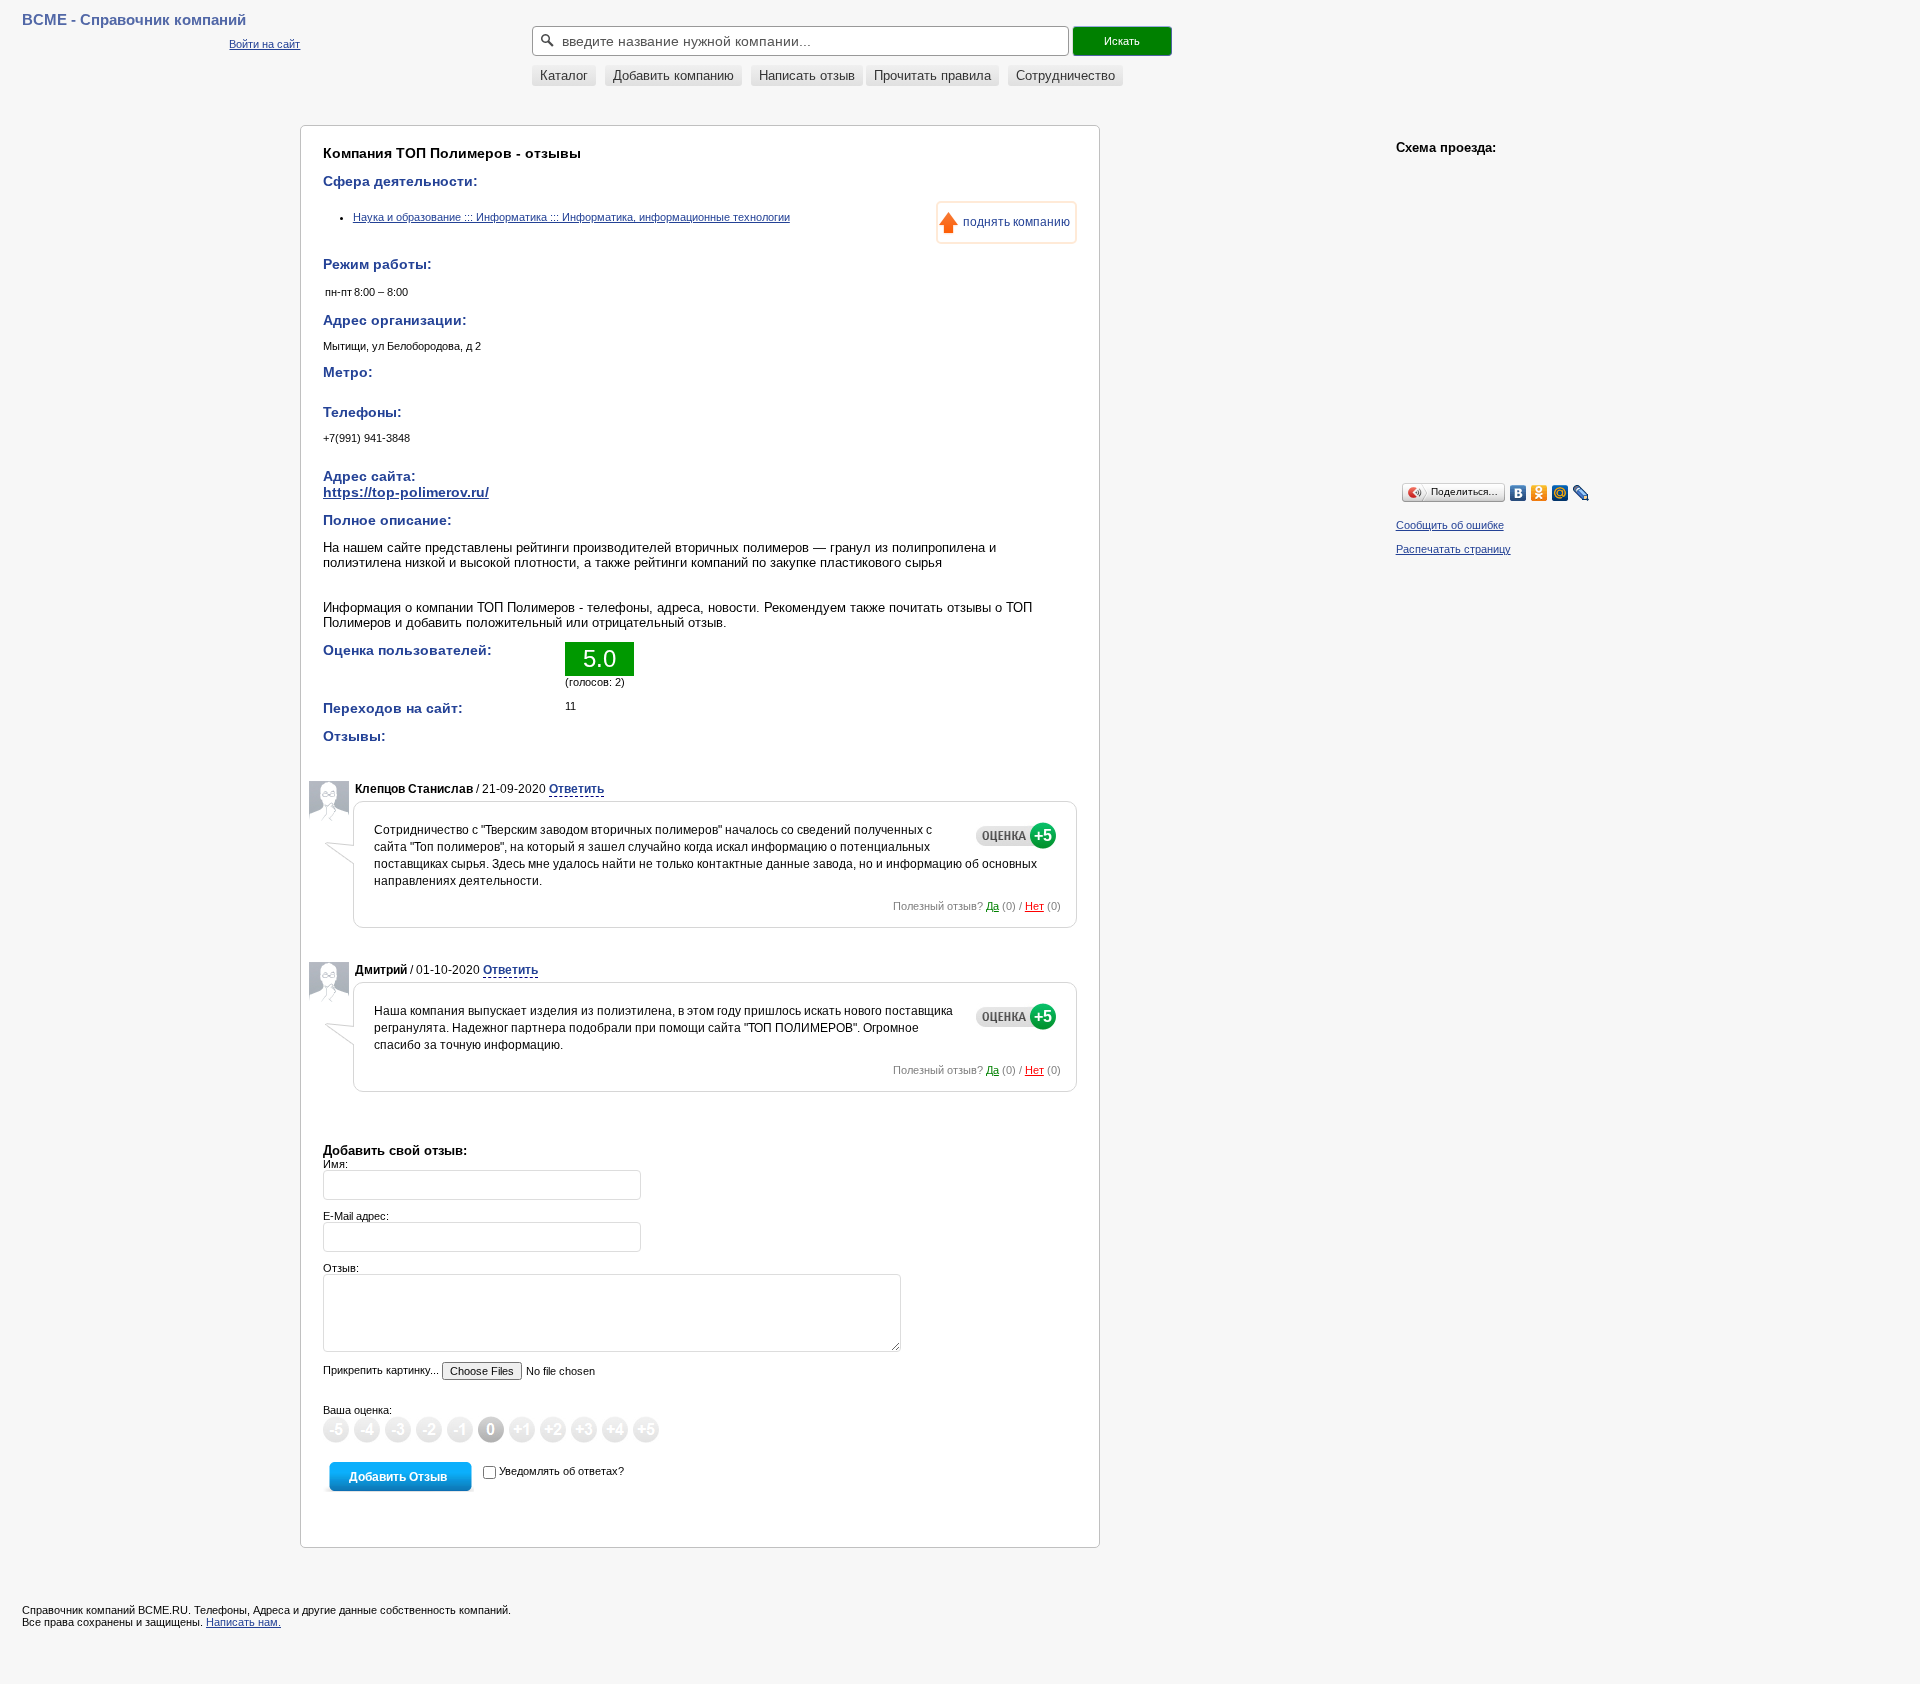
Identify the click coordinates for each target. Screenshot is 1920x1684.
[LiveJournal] (1581, 493)
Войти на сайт (264, 44)
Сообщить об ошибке (1450, 525)
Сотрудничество (1065, 75)
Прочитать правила (932, 75)
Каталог (564, 75)
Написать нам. (243, 1622)
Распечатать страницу (1453, 549)
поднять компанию (1016, 222)
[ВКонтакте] (1518, 493)
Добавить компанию (673, 75)
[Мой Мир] (1560, 493)
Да (992, 906)
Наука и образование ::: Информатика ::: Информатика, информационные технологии (571, 217)
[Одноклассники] (1539, 493)
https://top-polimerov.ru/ (406, 492)
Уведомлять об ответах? (561, 1471)
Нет (1034, 906)
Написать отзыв (807, 75)
